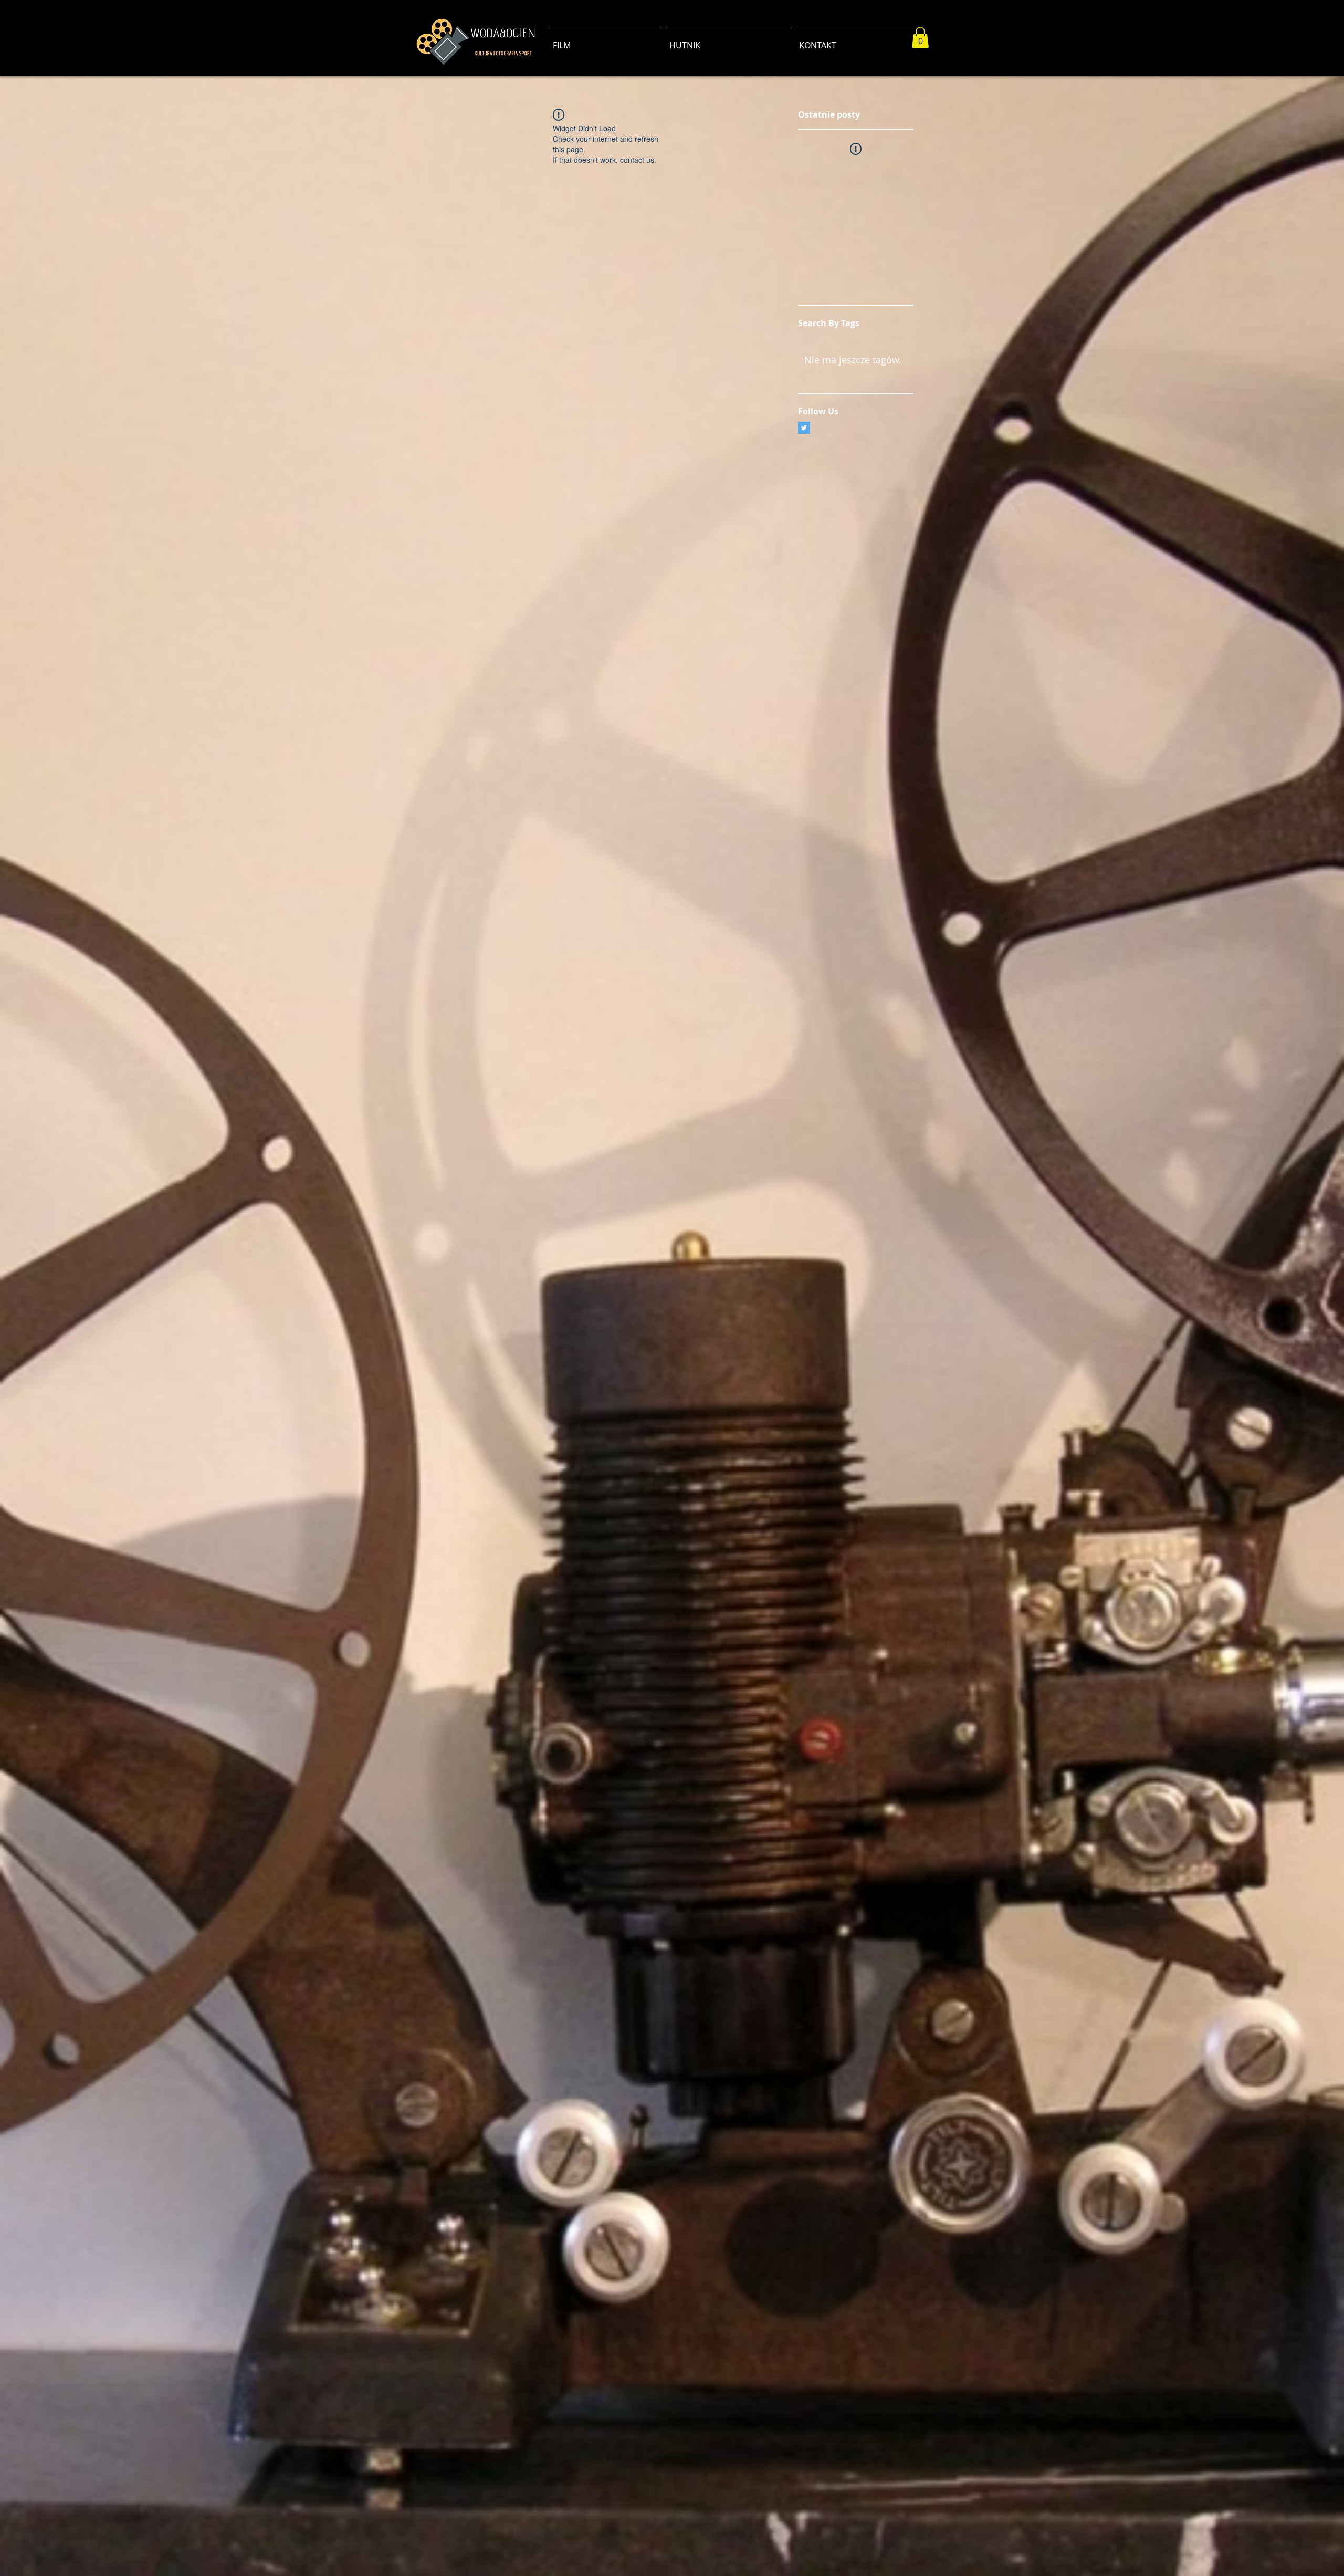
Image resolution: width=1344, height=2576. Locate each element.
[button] (920, 38)
